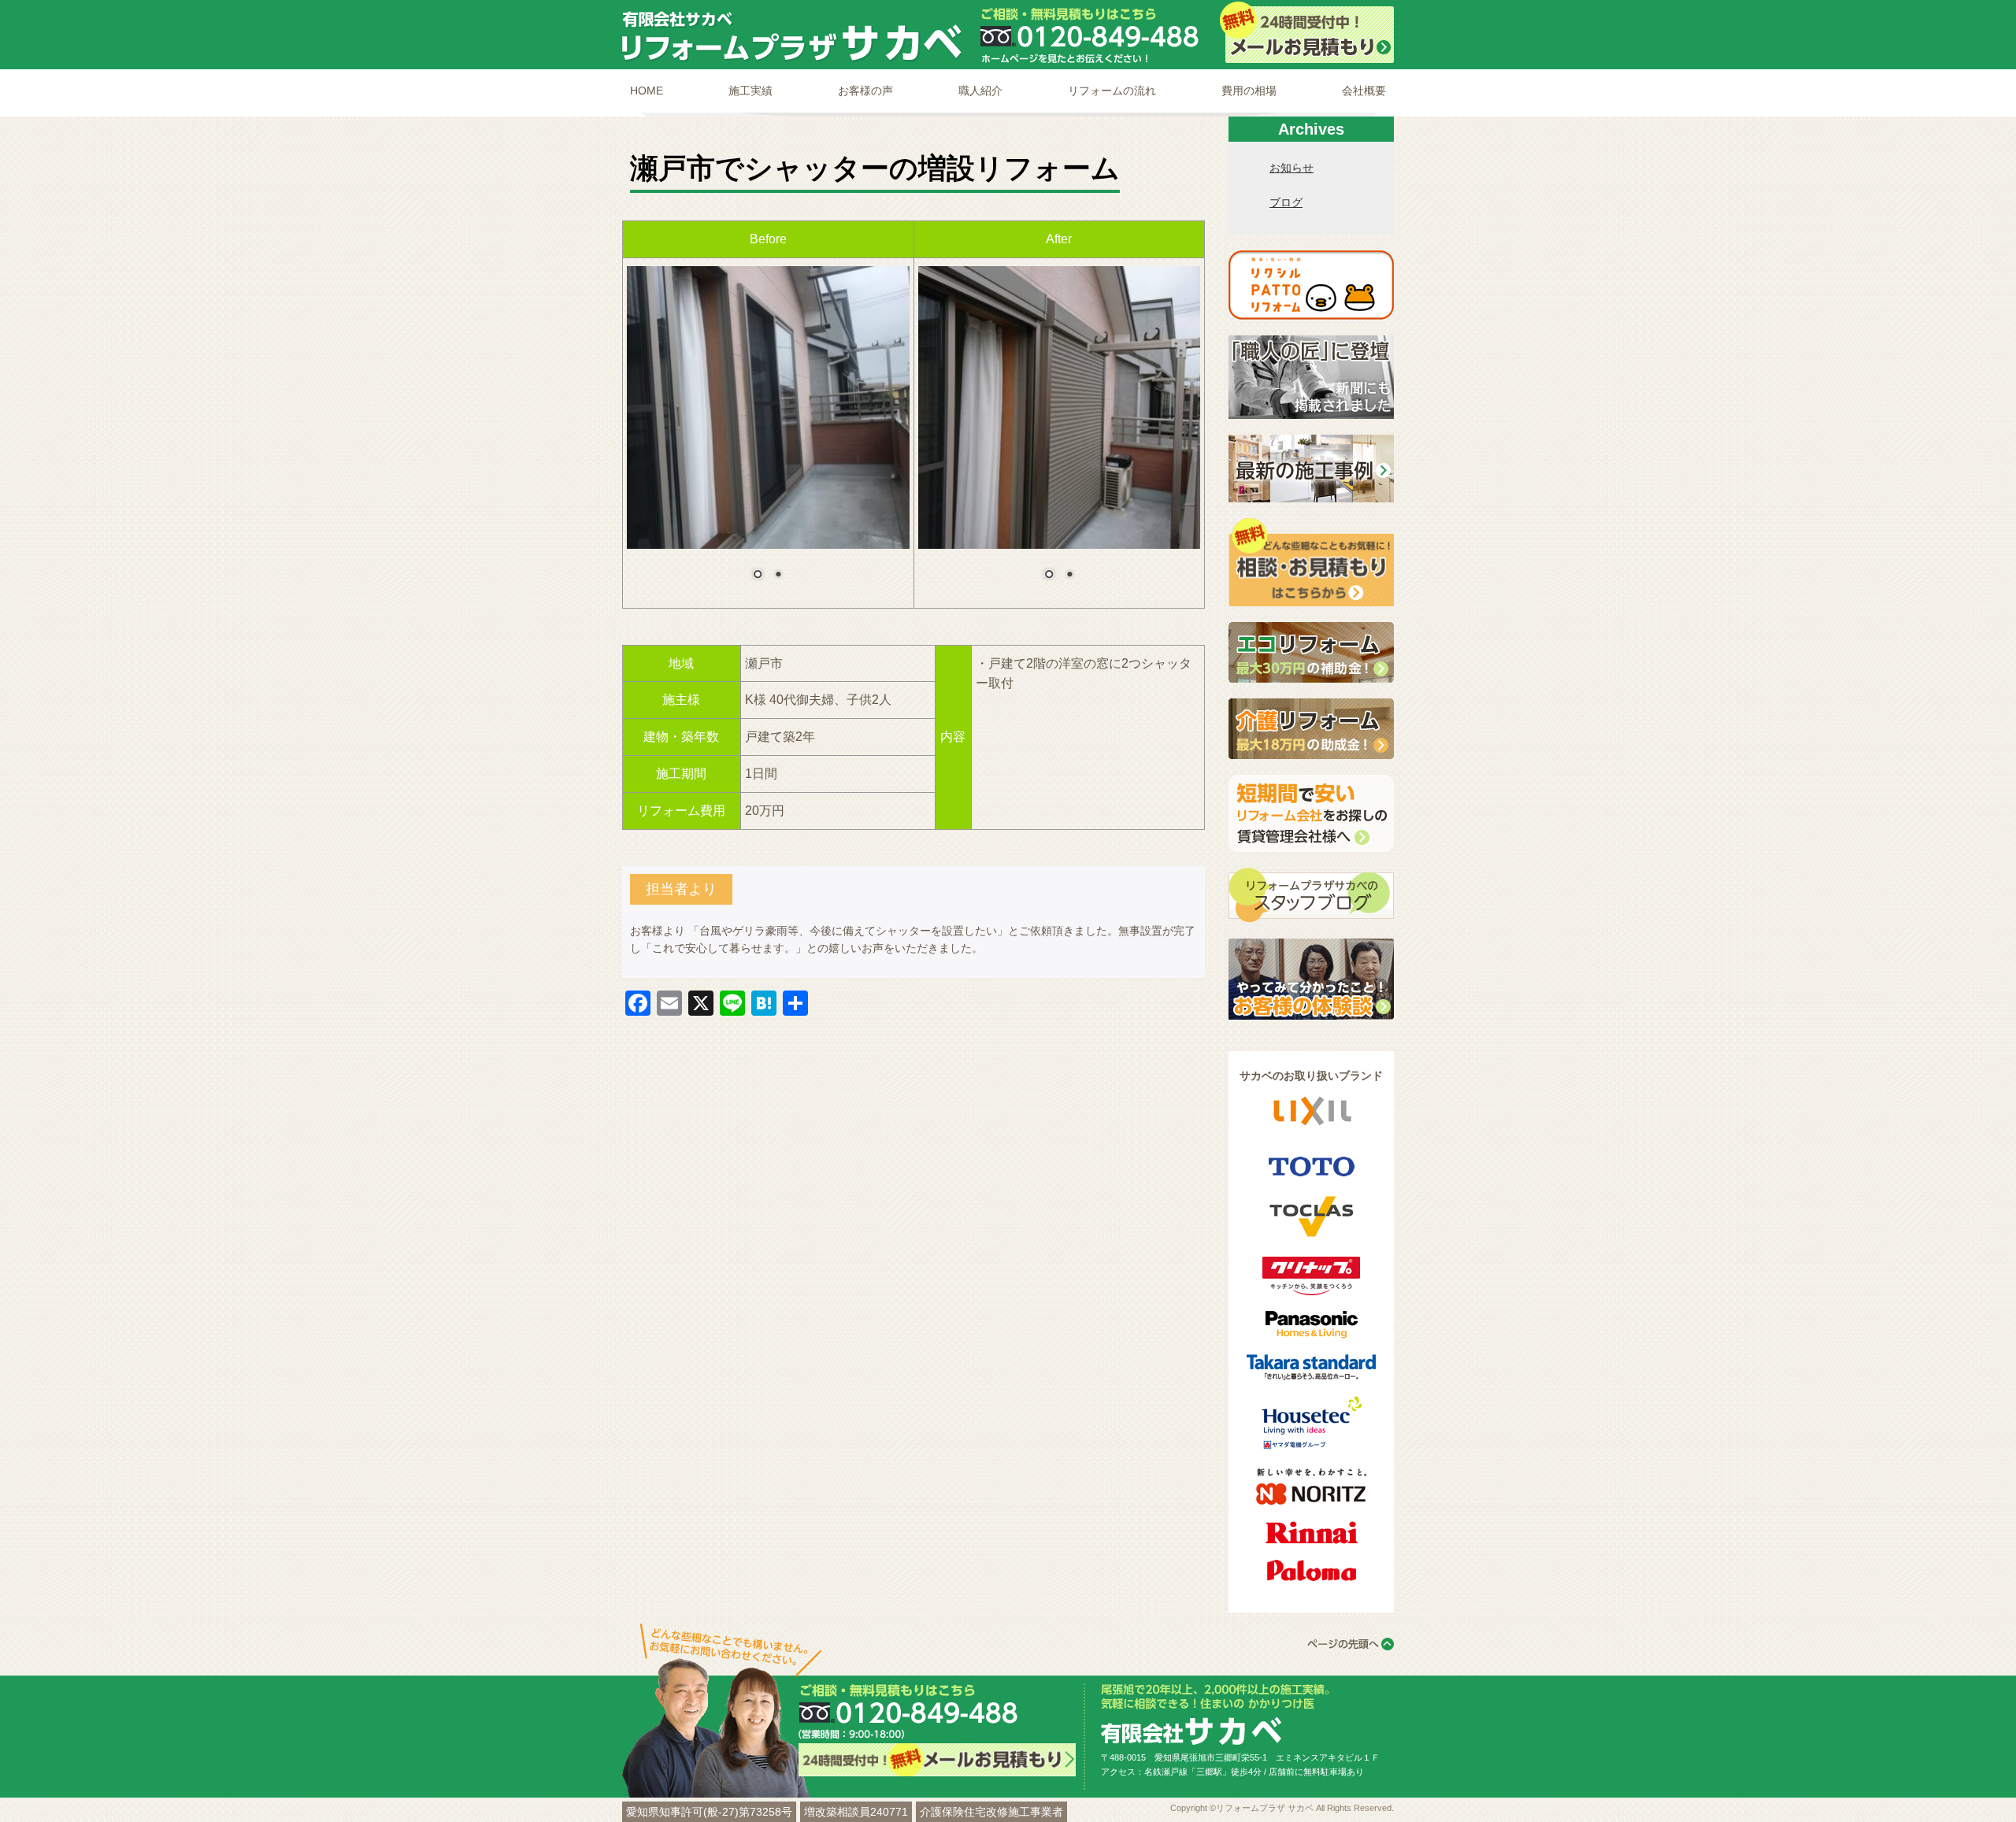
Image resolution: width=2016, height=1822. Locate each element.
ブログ (1286, 202)
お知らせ (1291, 168)
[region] (768, 433)
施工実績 (750, 91)
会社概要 (1364, 91)
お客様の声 (865, 91)
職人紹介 (980, 91)
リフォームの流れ (1112, 91)
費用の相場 (1249, 91)
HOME (647, 91)
